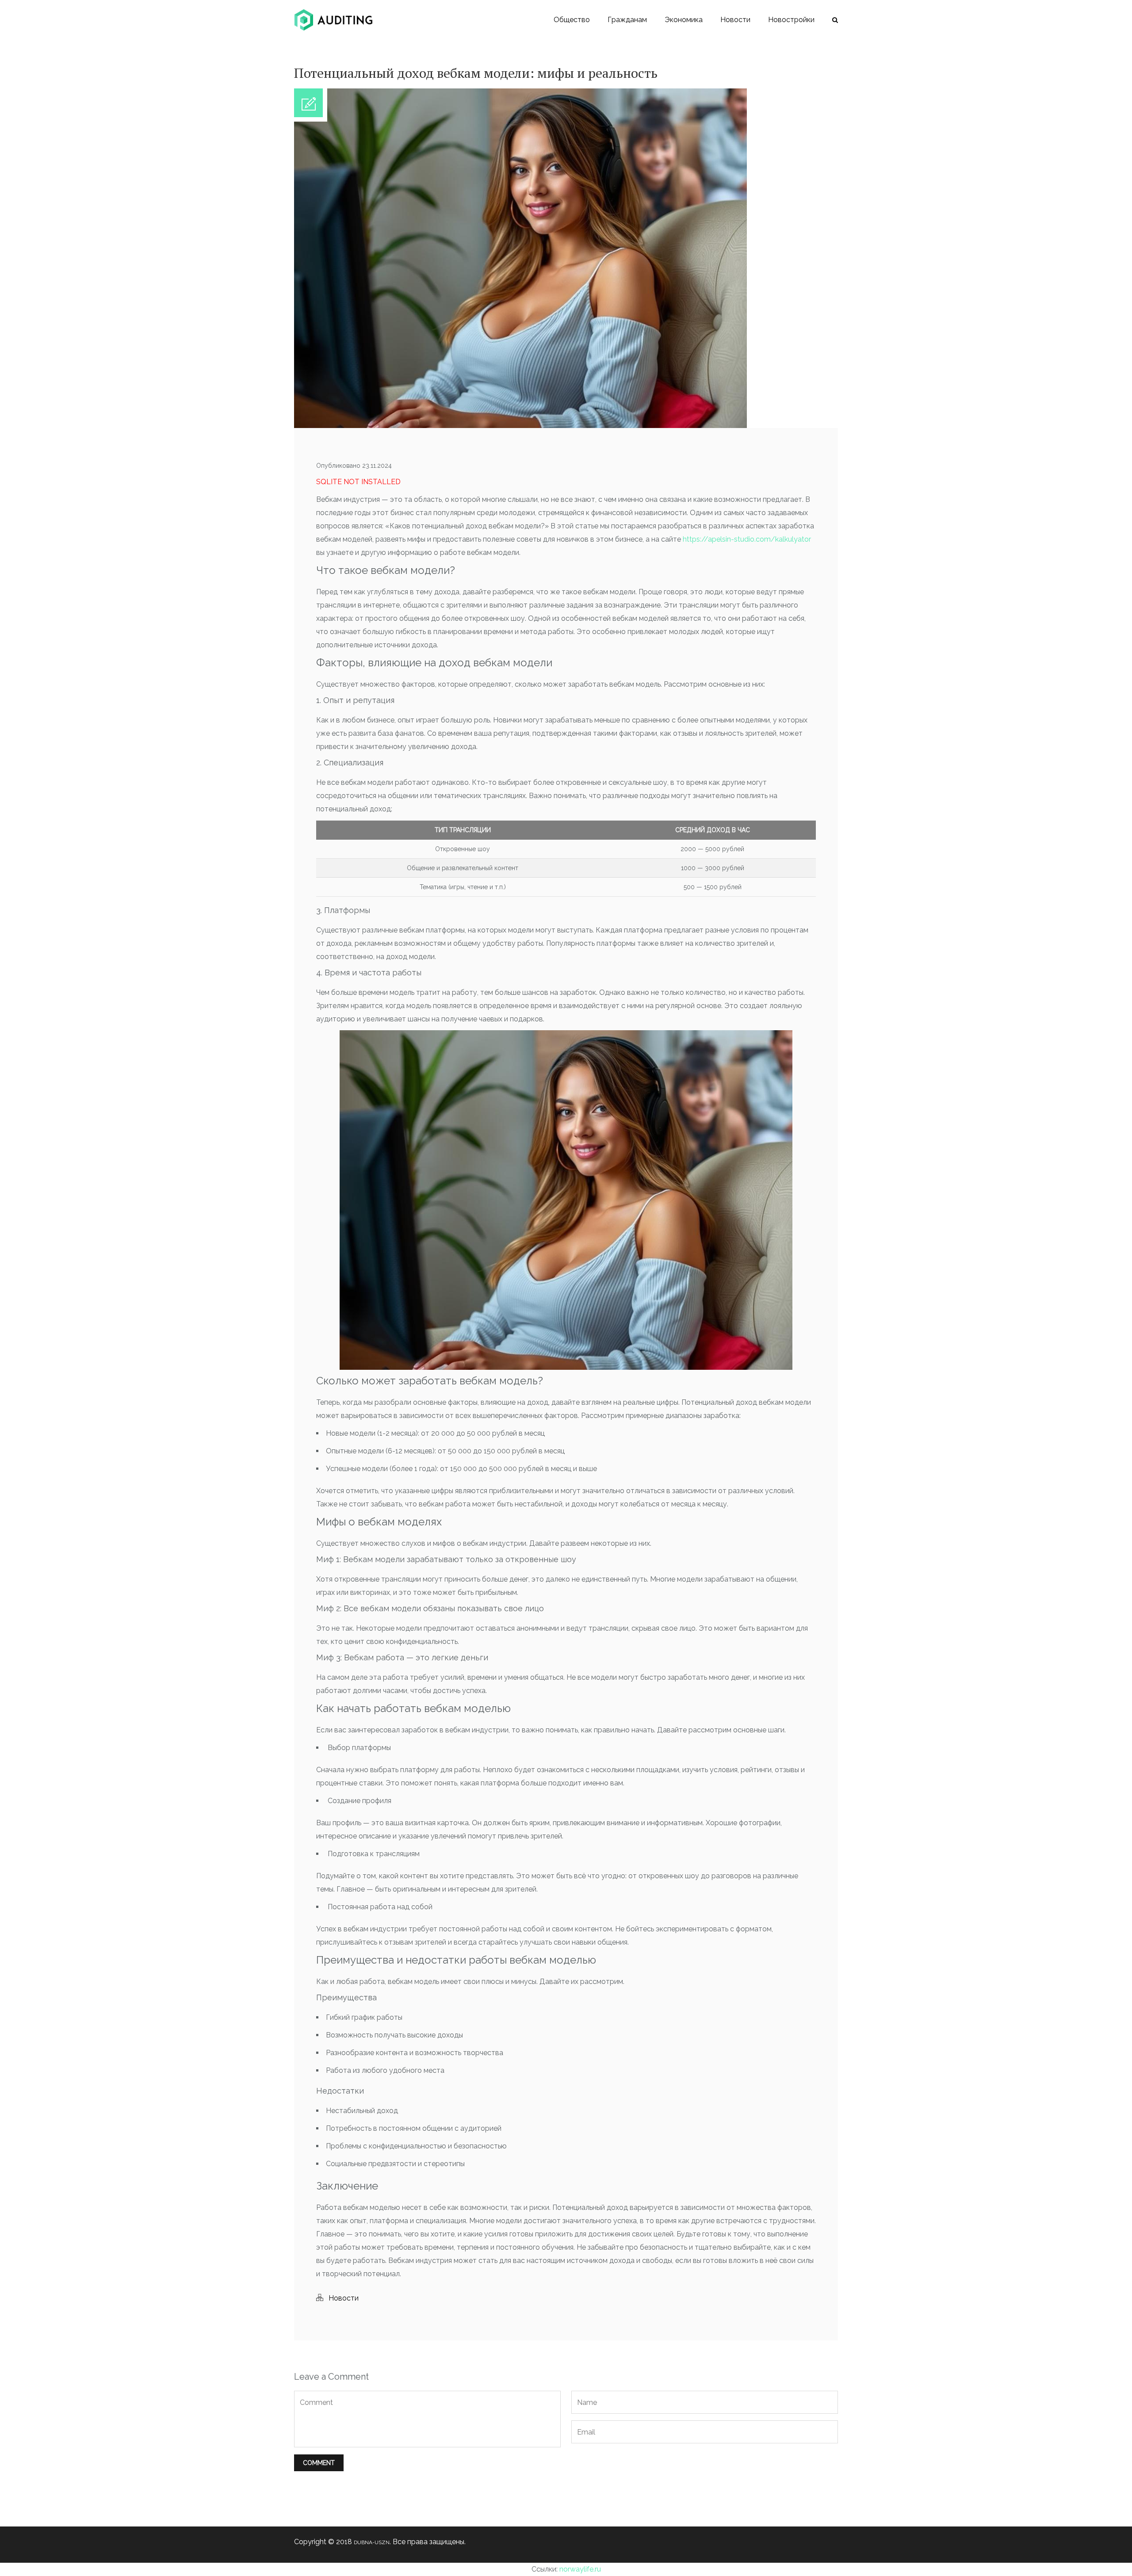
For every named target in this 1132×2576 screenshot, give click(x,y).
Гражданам (627, 20)
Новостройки (791, 20)
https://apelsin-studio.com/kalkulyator (747, 539)
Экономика (684, 20)
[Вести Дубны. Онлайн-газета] (333, 20)
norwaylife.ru (580, 2569)
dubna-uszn (372, 2542)
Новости (735, 20)
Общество (572, 20)
